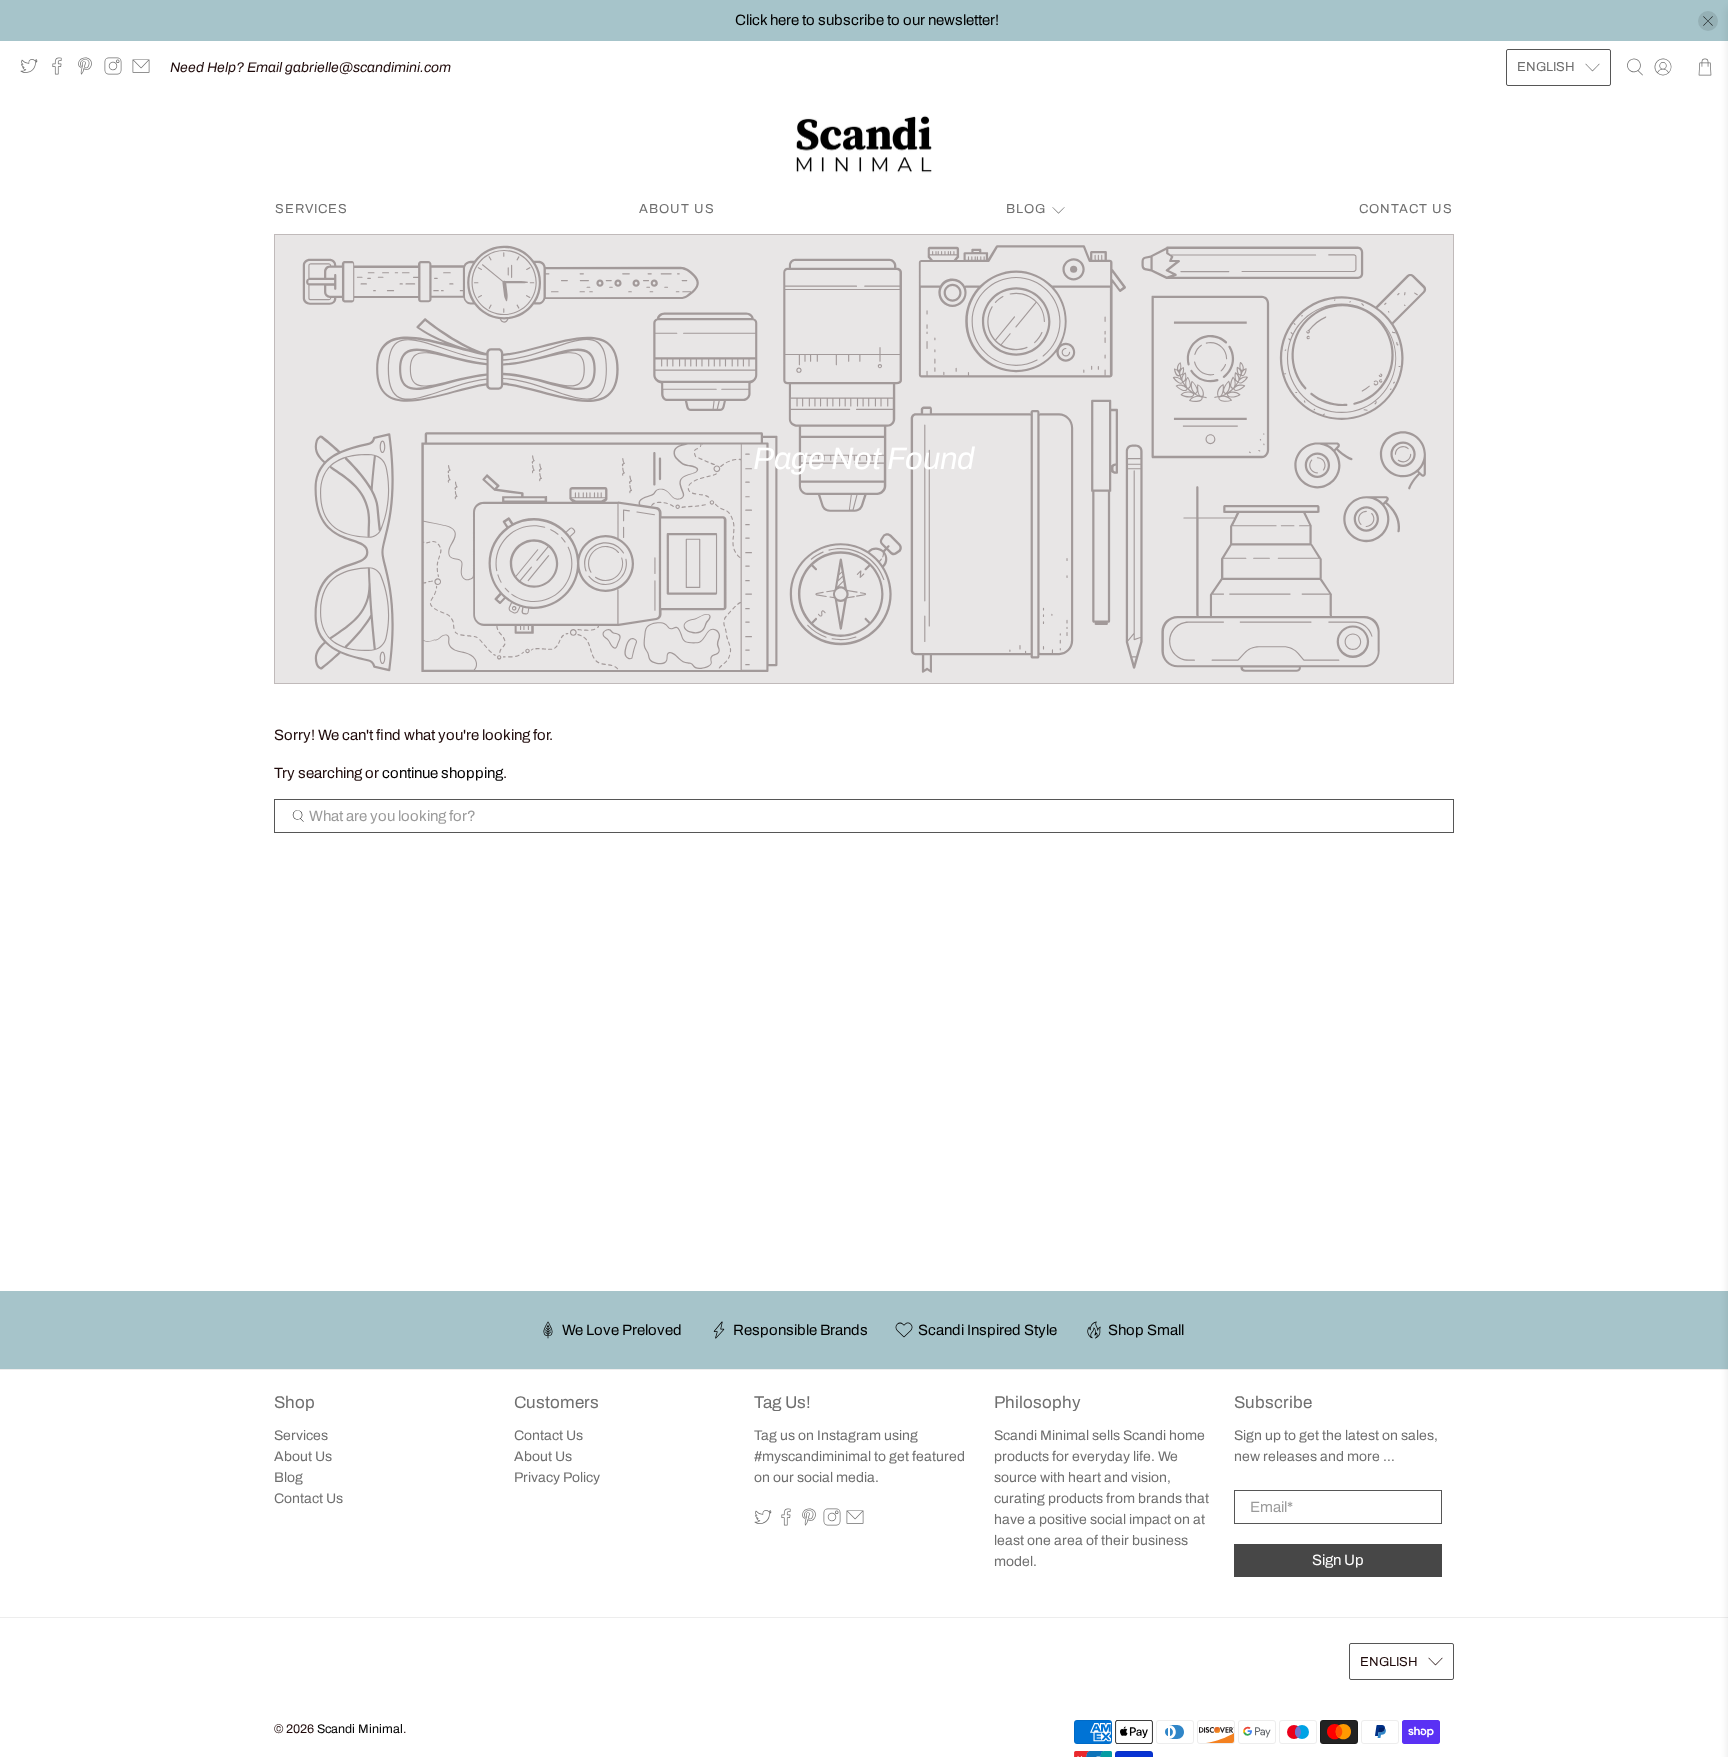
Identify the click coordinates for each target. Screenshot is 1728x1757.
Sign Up (1338, 1560)
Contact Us (1406, 209)
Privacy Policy (557, 1477)
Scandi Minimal (360, 1729)
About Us (677, 209)
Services (311, 209)
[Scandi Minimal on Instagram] (118, 70)
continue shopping (442, 773)
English (1546, 67)
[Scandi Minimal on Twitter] (34, 70)
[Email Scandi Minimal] (146, 70)
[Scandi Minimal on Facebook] (62, 70)
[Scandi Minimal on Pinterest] (90, 70)
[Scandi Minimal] (864, 144)
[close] (1708, 21)
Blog (1026, 209)
